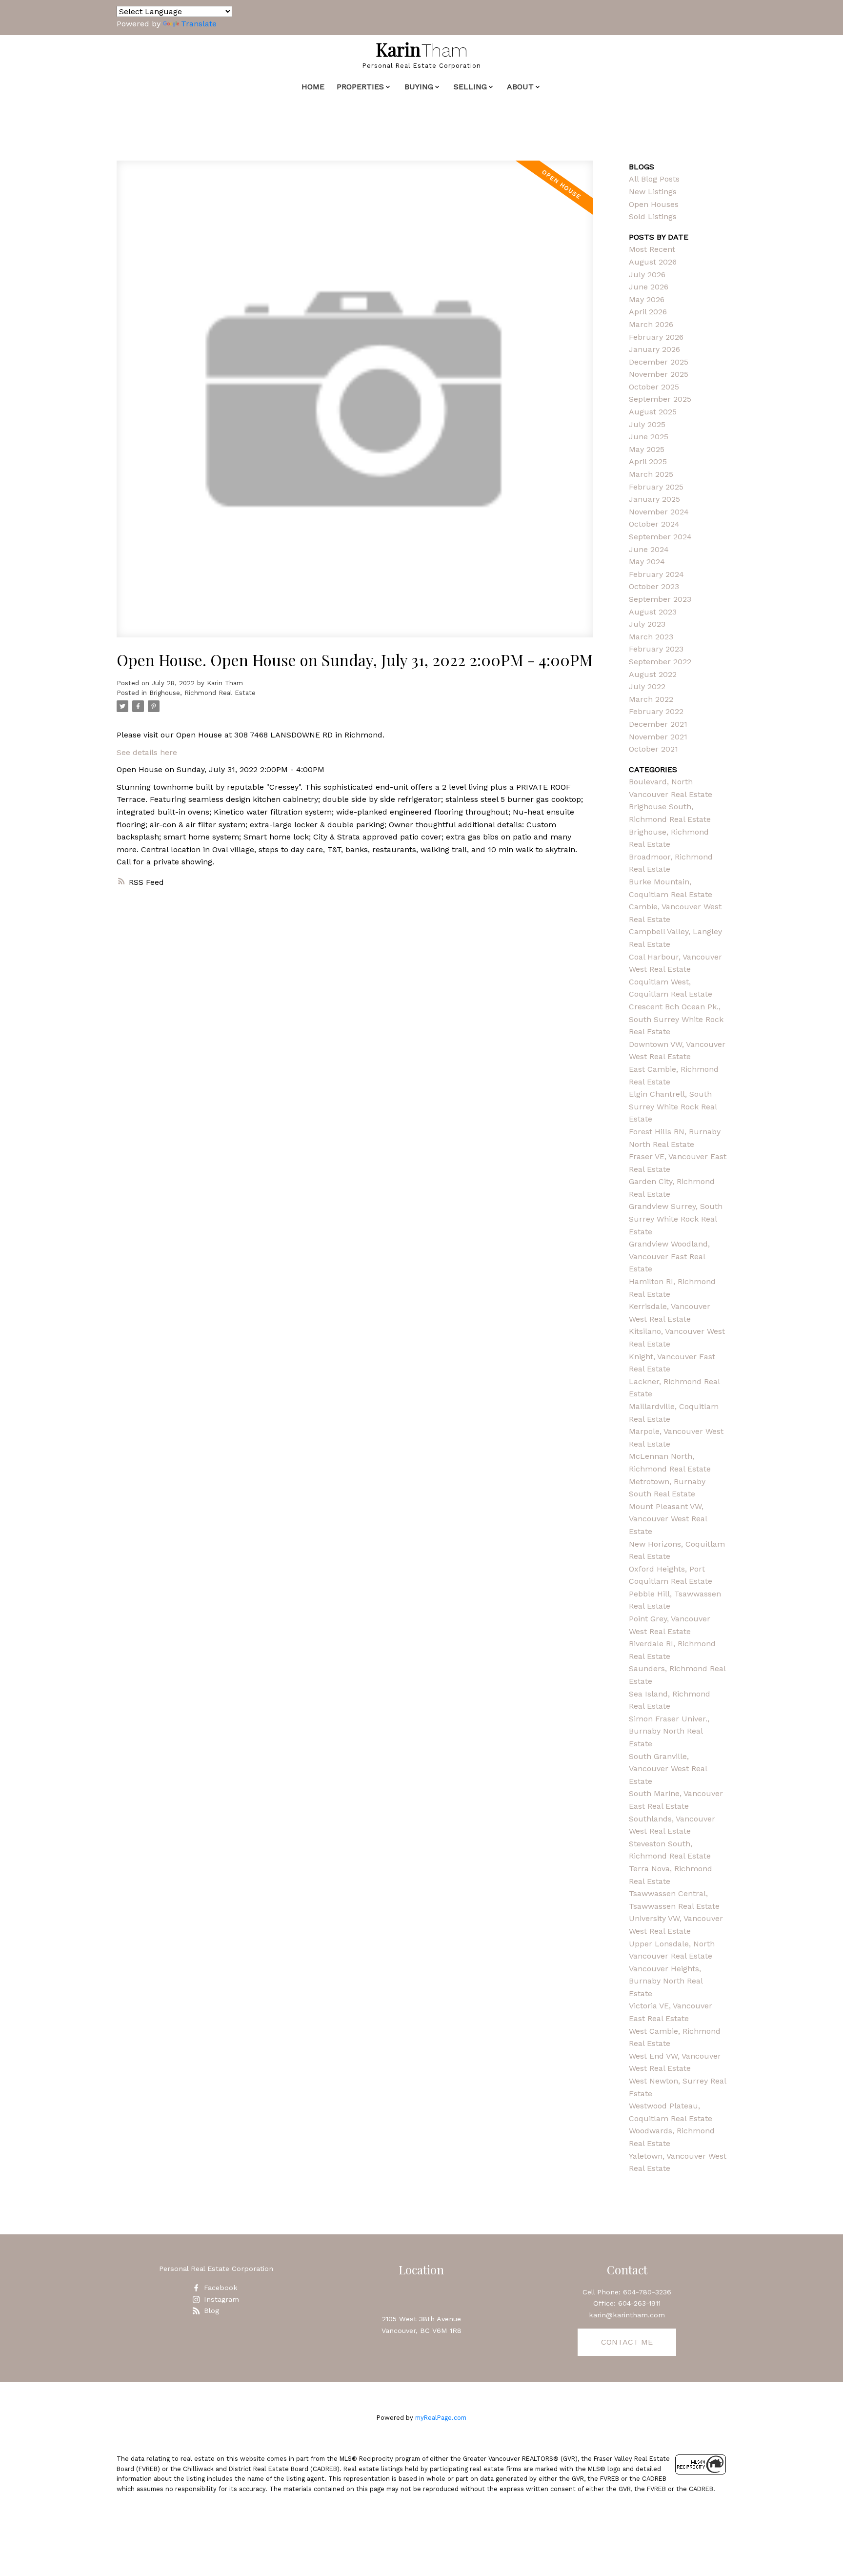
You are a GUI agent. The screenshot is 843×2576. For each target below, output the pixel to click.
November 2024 (659, 512)
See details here (147, 752)
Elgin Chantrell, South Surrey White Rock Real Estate (673, 1106)
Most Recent (652, 249)
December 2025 (659, 362)
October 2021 (653, 749)
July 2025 (647, 424)
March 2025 (651, 474)
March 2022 (651, 699)
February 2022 (656, 711)
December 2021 (658, 724)
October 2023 (654, 586)
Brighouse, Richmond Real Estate (202, 693)
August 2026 (653, 262)
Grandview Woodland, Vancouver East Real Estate (669, 1256)
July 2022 (647, 686)
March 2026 (651, 324)
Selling (470, 87)
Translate (199, 24)
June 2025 (649, 437)
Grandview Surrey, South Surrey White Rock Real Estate (676, 1219)
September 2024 (660, 537)
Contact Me (627, 2342)
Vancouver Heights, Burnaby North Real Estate (666, 1981)
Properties (360, 87)
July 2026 (647, 275)
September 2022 (660, 662)
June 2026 (649, 287)
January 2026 (654, 349)
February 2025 (656, 487)
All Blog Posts (654, 179)
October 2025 (654, 387)
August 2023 (653, 612)
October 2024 (654, 524)
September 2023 (660, 599)
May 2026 (647, 299)
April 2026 (648, 312)
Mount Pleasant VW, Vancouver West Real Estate (668, 1519)
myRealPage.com (441, 2418)
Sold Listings (653, 216)
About (520, 87)
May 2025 (647, 449)
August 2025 (653, 412)
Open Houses (654, 204)
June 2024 (649, 549)
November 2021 (658, 737)
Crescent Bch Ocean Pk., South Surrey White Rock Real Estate (676, 1019)
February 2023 (656, 649)
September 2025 (660, 399)
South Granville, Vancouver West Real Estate (668, 1769)
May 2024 (647, 562)
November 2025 (659, 374)
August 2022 (653, 674)
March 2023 (651, 637)
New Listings (653, 192)
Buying (419, 87)
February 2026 (656, 337)
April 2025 (648, 461)
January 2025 (654, 499)
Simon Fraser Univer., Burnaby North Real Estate (669, 1731)
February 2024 (656, 574)
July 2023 (647, 624)
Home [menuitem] (313, 87)
